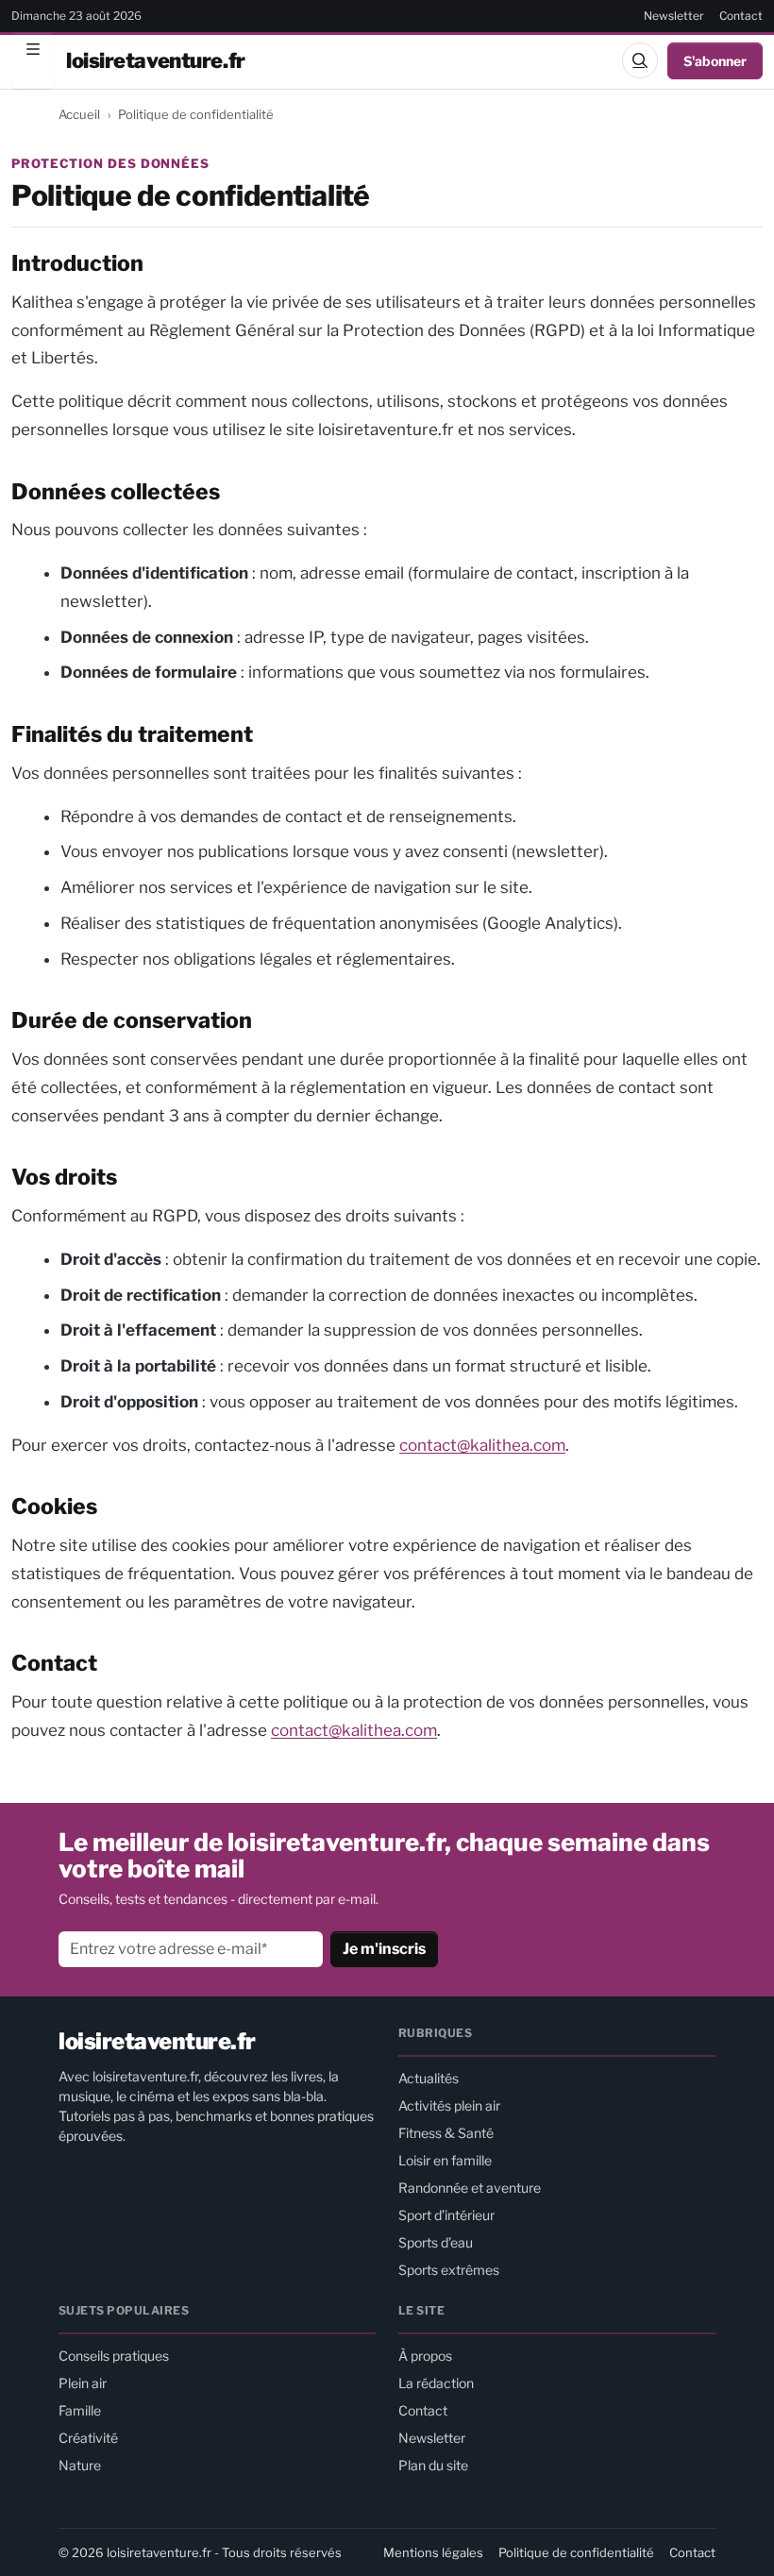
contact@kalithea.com (482, 1445)
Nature (80, 2465)
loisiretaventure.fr (156, 60)
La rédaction (436, 2383)
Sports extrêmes (449, 2270)
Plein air (83, 2383)
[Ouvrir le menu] (33, 60)
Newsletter (674, 16)
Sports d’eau (436, 2242)
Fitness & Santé (446, 2133)
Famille (80, 2410)
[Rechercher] (640, 60)
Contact (741, 16)
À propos (425, 2356)
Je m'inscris (384, 1949)
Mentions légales (433, 2552)
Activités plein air (449, 2105)
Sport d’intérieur (446, 2215)
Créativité (88, 2438)
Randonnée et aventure (470, 2188)
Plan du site (433, 2465)
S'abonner (715, 61)
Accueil (79, 114)
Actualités (429, 2078)
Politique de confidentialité (576, 2552)
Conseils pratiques (114, 2356)
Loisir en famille (445, 2160)
